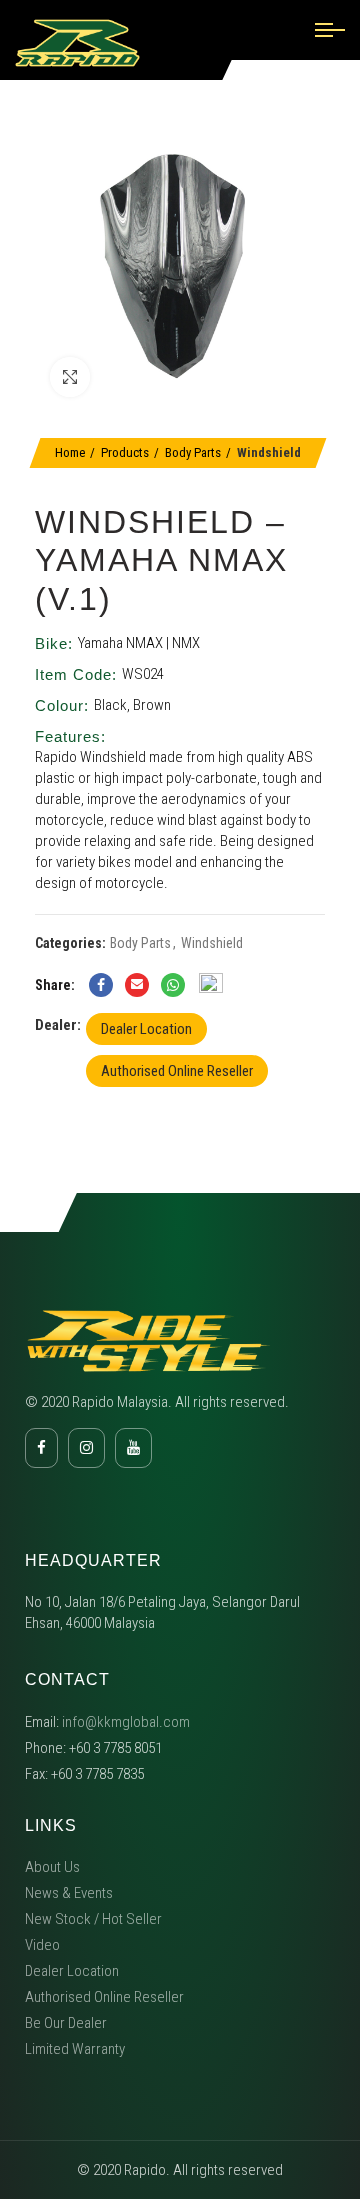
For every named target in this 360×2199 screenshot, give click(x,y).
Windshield (269, 452)
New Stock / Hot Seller (93, 1919)
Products (125, 452)
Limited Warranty (75, 2049)
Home (70, 452)
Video (42, 1945)
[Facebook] (101, 985)
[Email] (137, 985)
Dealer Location (146, 1029)
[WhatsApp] (173, 985)
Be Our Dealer (66, 2023)
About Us (52, 1867)
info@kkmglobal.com (126, 1722)
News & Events (69, 1893)
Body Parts (193, 452)
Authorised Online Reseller (177, 1071)
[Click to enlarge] (70, 377)
